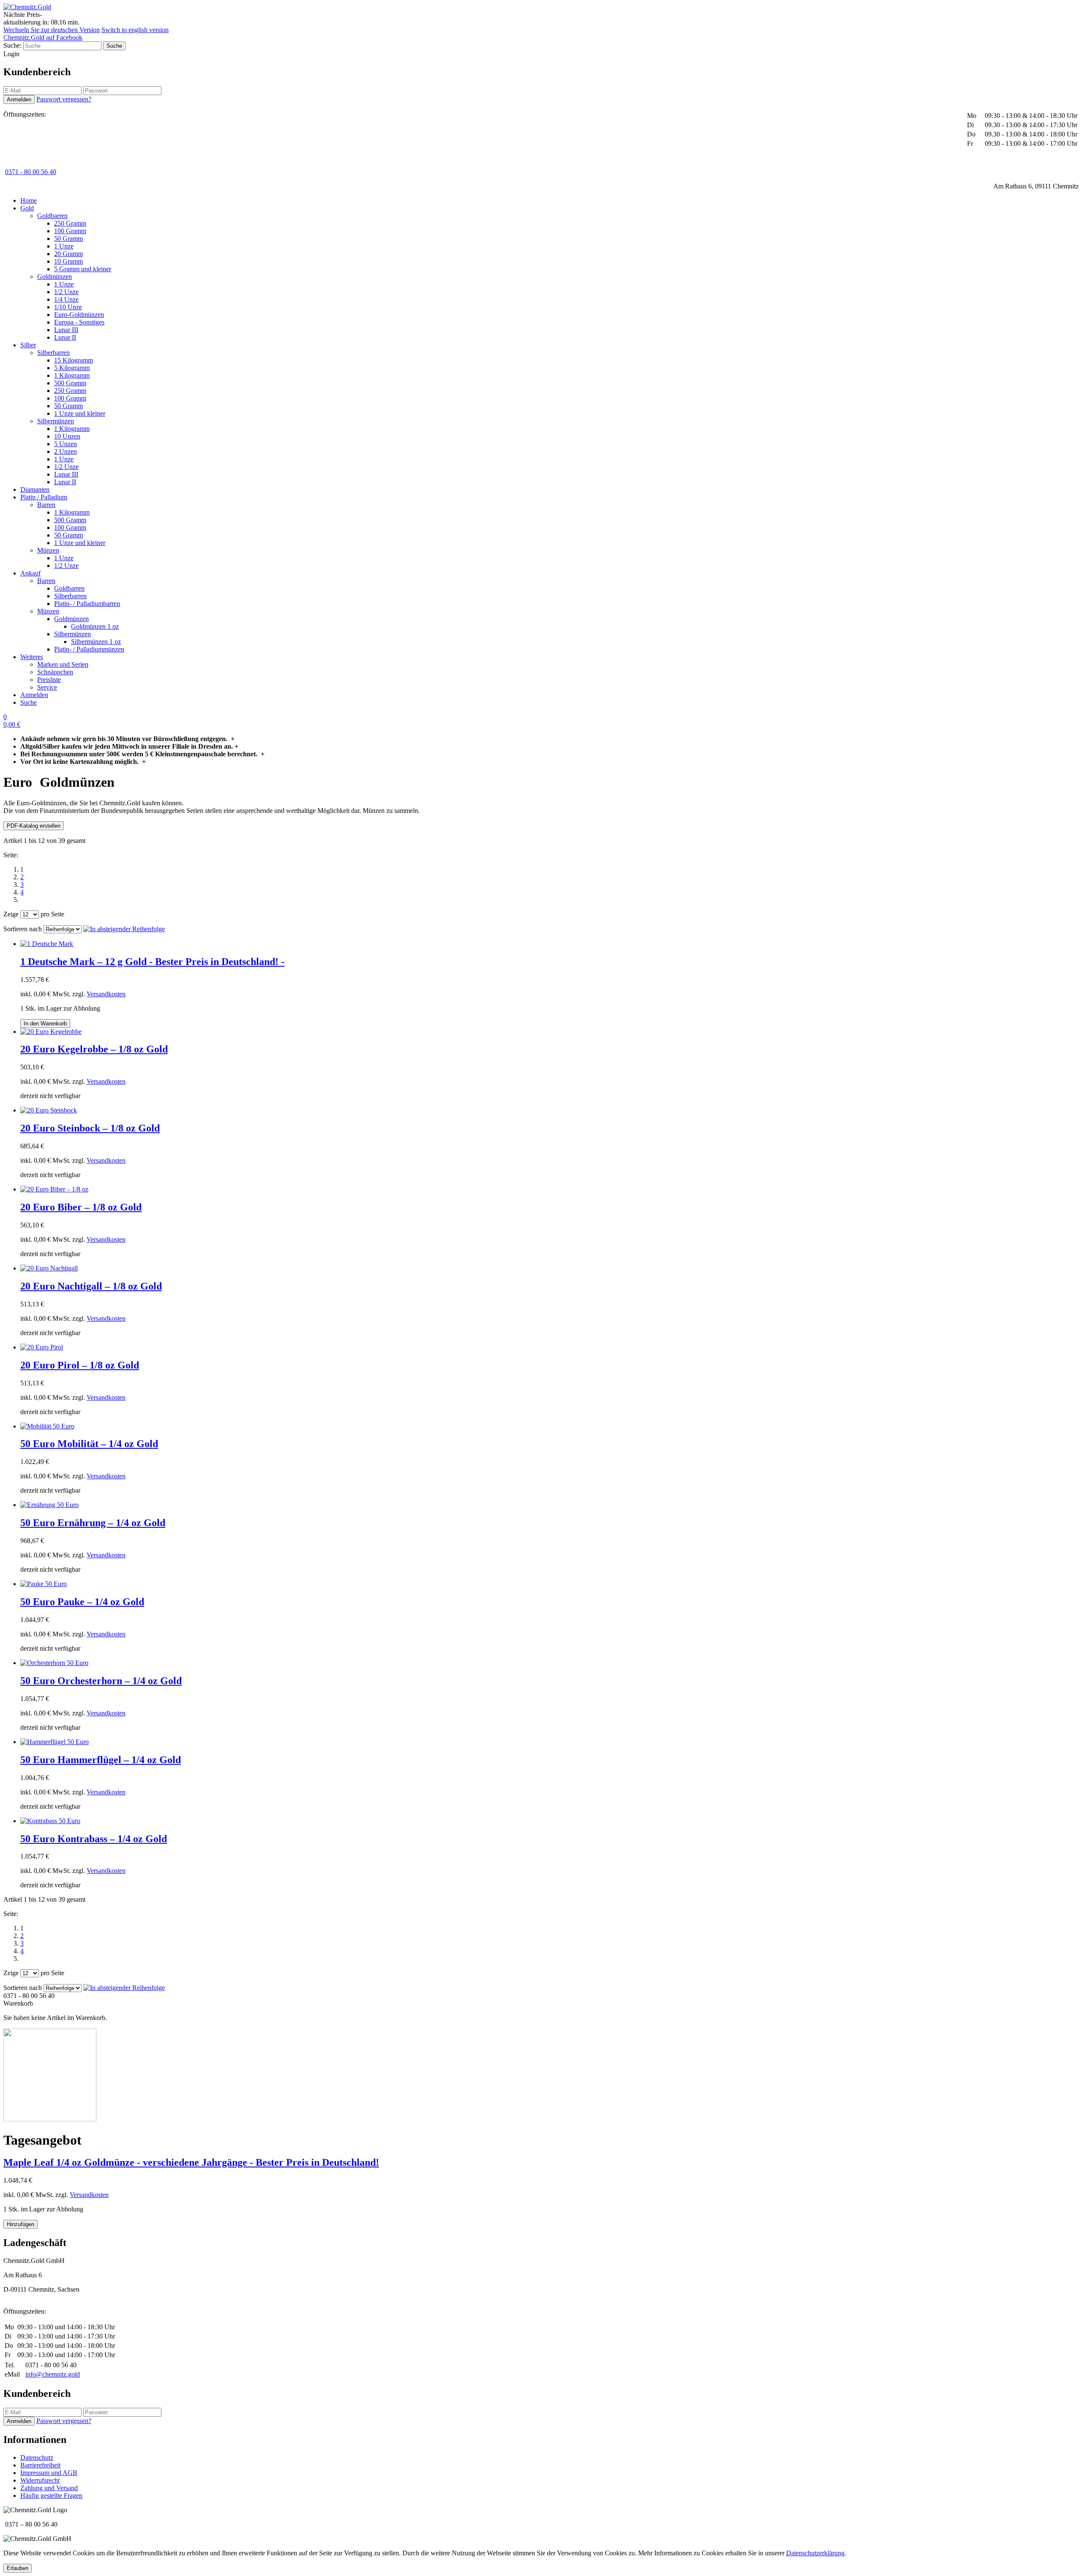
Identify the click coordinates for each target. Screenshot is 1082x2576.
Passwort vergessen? (64, 99)
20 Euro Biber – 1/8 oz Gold (81, 1207)
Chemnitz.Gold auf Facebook (43, 37)
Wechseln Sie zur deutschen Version (52, 30)
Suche (29, 702)
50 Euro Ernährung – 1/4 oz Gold (93, 1523)
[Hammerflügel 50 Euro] (55, 1742)
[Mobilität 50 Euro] (47, 1426)
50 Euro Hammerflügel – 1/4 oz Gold (101, 1760)
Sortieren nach (23, 929)
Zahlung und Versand (49, 2488)
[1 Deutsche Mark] (47, 944)
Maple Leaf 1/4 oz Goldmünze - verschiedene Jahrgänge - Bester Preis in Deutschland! (191, 2162)
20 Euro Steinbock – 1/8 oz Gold (90, 1128)
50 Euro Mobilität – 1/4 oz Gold (89, 1444)
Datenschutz (37, 2457)
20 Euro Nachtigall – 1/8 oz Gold (91, 1286)
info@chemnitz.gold (53, 2374)
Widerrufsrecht (40, 2480)
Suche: (12, 45)
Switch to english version (135, 30)
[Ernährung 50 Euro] (49, 1505)
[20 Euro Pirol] (42, 1347)
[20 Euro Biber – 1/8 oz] (54, 1189)
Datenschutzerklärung (815, 2553)
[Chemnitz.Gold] (27, 7)
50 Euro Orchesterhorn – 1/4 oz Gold (101, 1681)
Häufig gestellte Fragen (51, 2496)
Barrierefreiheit (40, 2465)
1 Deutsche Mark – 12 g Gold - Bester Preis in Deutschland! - (152, 962)
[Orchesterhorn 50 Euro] (54, 1663)
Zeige (11, 914)
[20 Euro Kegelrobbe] (51, 1032)
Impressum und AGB (49, 2473)
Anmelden (34, 695)
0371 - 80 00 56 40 (31, 172)
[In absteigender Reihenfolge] (124, 929)
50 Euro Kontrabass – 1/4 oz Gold (94, 1839)
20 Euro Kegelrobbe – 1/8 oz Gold (94, 1049)
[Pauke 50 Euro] (44, 1584)
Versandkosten (106, 994)
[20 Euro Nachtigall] (49, 1268)
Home (29, 200)
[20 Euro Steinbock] (49, 1110)
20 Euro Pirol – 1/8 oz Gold (80, 1365)
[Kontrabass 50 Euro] (50, 1821)
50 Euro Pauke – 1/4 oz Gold (82, 1602)
